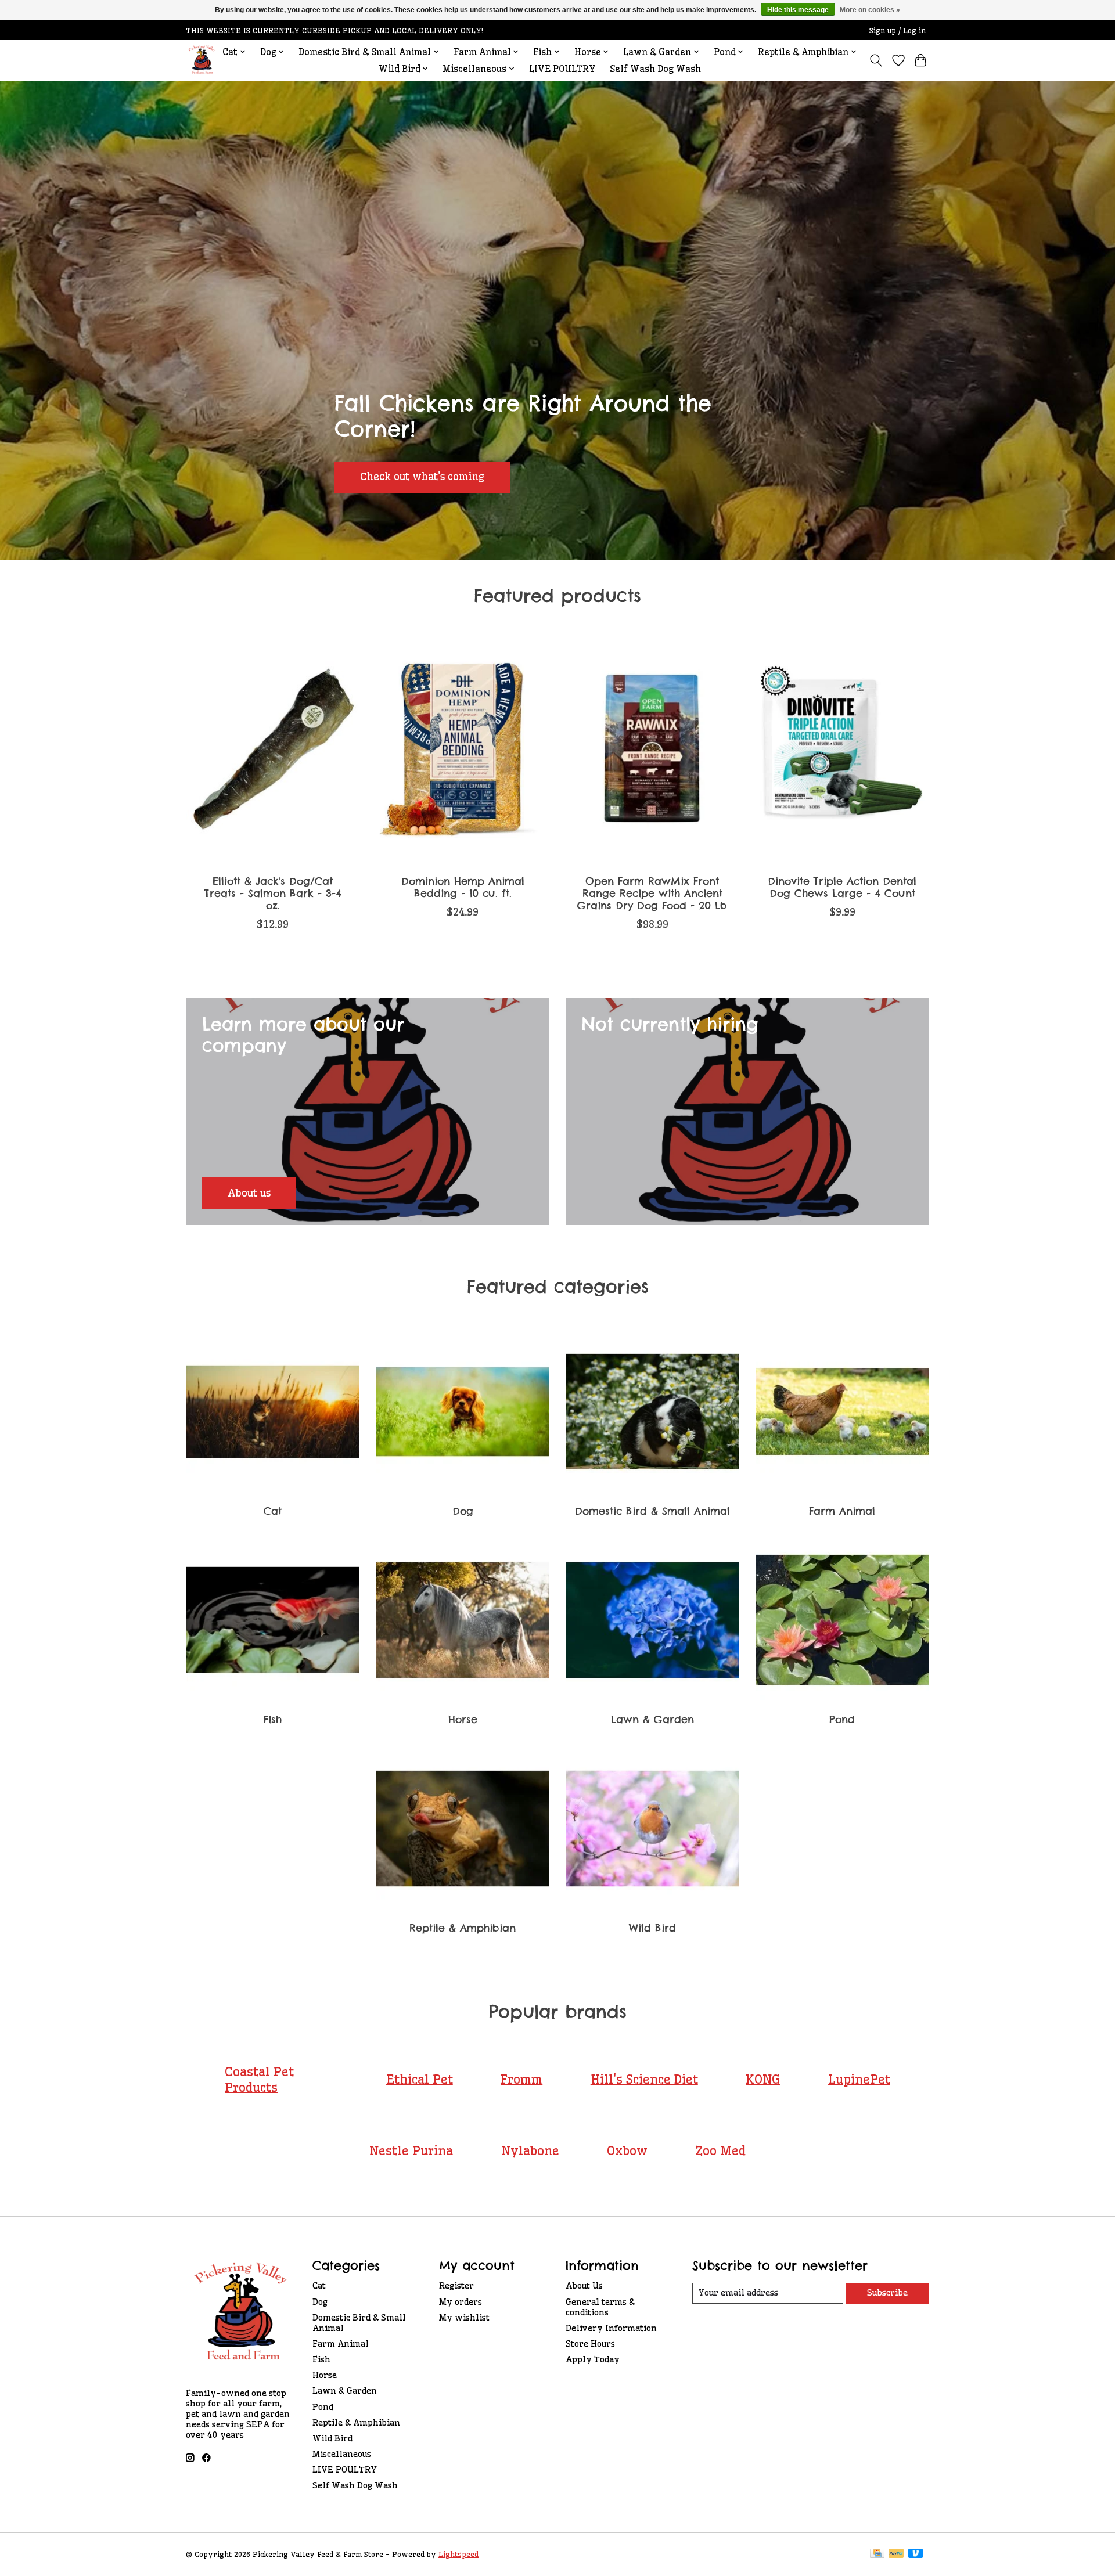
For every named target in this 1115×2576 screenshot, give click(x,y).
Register (456, 2286)
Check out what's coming (422, 477)
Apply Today (593, 2359)
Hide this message (798, 10)
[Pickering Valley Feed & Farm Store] (202, 60)
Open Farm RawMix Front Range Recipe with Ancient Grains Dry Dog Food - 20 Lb (652, 893)
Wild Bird (652, 1928)
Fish (273, 1719)
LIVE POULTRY (562, 69)
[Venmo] (916, 2554)
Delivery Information (611, 2328)
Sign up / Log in (898, 30)
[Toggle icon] (876, 60)
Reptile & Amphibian (463, 1928)
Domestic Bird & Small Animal (652, 1511)
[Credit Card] (877, 2554)
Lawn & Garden (652, 1719)
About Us (584, 2286)
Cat (273, 1511)
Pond (842, 1719)
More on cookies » (870, 10)
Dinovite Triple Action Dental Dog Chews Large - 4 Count (842, 887)
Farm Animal (842, 1511)
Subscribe (887, 2293)
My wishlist (464, 2318)
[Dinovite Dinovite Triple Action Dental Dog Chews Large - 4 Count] (842, 750)
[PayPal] (896, 2554)
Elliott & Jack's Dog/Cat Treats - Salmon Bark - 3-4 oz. (273, 893)
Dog (463, 1511)
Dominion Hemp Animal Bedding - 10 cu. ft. (463, 887)
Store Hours (590, 2344)
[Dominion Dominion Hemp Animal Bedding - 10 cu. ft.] (463, 750)
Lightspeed (458, 2554)
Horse (463, 1719)
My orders (461, 2302)
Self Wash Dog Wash (655, 69)
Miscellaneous (342, 2454)
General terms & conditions (600, 2307)
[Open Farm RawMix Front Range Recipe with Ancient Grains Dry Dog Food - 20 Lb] (652, 750)
